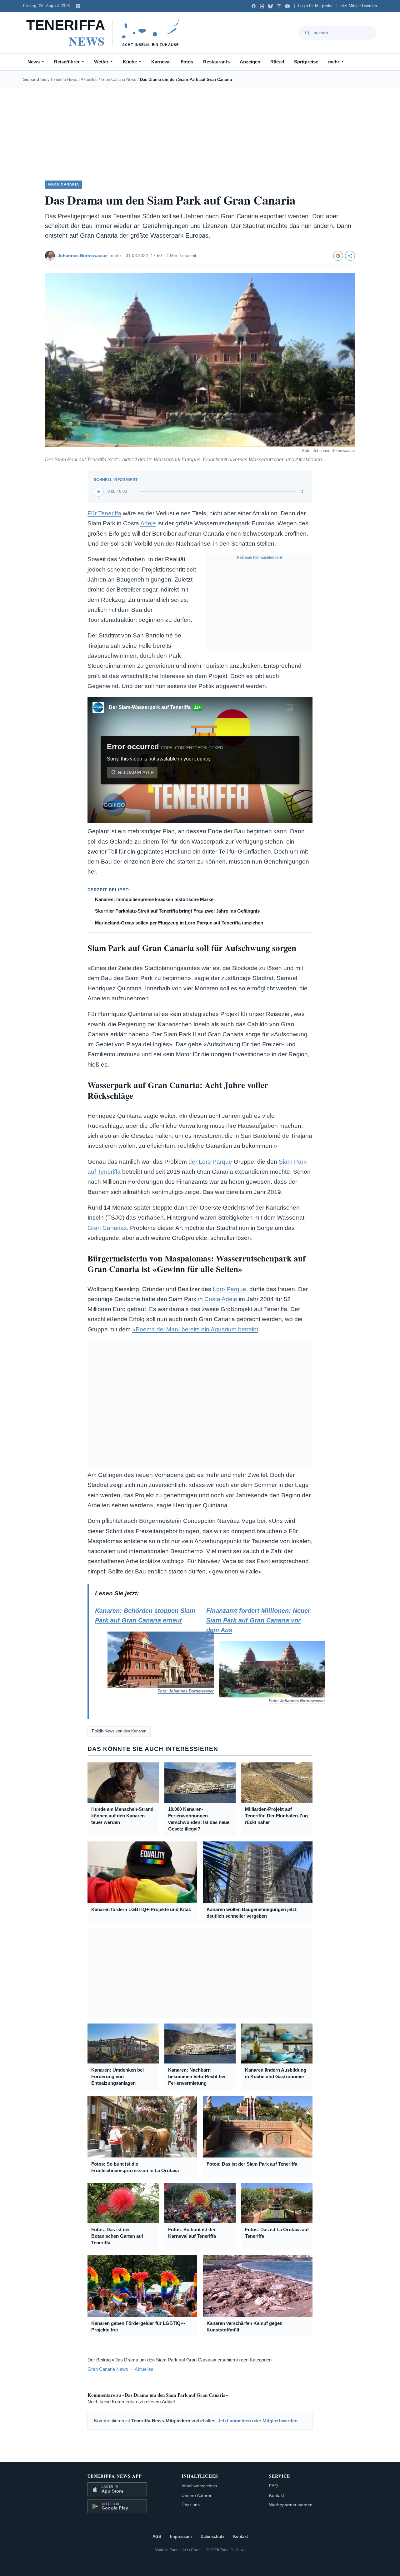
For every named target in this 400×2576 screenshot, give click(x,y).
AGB (157, 2536)
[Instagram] (279, 6)
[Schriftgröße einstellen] (78, 6)
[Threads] (262, 6)
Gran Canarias (107, 1228)
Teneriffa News (64, 79)
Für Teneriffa (104, 513)
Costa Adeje (221, 1299)
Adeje (148, 523)
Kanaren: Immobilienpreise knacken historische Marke (154, 899)
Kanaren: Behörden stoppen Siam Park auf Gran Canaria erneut (148, 1650)
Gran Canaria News (119, 79)
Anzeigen (250, 62)
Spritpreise (306, 62)
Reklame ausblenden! (259, 557)
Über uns (191, 2505)
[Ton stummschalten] (303, 492)
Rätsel (277, 62)
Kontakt (277, 2495)
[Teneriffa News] (106, 33)
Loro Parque (230, 1289)
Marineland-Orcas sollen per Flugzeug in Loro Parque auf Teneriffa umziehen (179, 923)
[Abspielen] (99, 492)
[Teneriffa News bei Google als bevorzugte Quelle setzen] (338, 256)
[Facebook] (254, 6)
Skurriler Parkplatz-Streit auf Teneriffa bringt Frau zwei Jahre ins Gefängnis (177, 911)
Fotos (187, 62)
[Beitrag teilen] (350, 256)
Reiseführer (67, 62)
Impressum (181, 2536)
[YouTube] (287, 6)
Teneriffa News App (115, 2476)
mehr (334, 62)
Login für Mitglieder (315, 6)
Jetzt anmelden (234, 2421)
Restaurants (216, 62)
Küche (130, 62)
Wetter (101, 62)
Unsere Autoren (197, 2495)
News (34, 62)
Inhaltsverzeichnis (199, 2486)
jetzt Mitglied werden (358, 6)
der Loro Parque (210, 1162)
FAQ (273, 2486)
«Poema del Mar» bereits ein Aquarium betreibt (195, 1329)
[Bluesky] (270, 6)
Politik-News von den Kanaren (119, 1731)
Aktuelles (89, 79)
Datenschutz (212, 2536)
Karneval (161, 62)
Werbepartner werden (291, 2505)
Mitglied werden (280, 2421)
